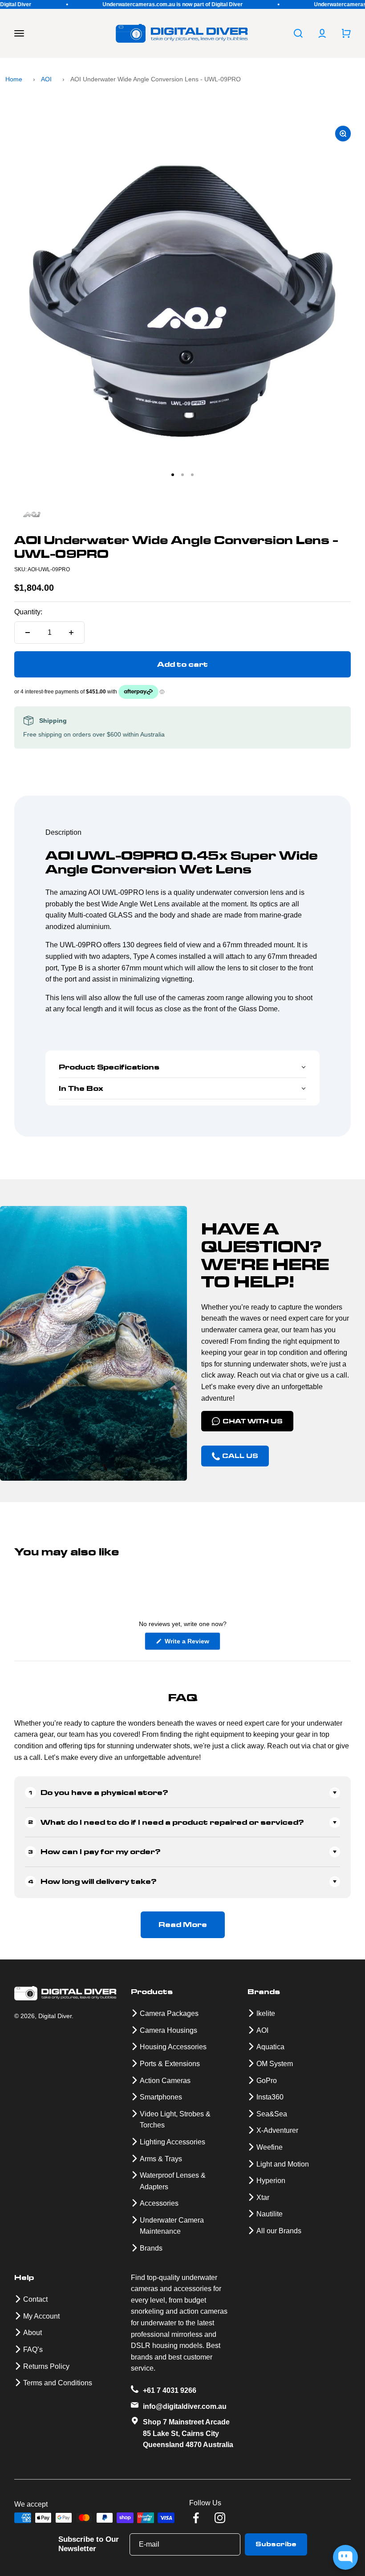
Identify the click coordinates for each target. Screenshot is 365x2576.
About (32, 2333)
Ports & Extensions (170, 2064)
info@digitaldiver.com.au (185, 2406)
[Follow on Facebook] (196, 2518)
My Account (41, 2316)
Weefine (270, 2147)
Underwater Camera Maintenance (172, 2226)
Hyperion (271, 2181)
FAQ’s (33, 2350)
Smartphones (161, 2097)
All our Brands (279, 2231)
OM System (275, 2064)
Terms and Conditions (58, 2383)
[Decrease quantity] (28, 633)
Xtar (263, 2197)
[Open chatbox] (345, 2557)
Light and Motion (283, 2164)
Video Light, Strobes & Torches (175, 2120)
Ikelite (266, 2013)
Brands (151, 2248)
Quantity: (28, 612)
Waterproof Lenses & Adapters (173, 2181)
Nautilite (270, 2214)
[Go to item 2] (182, 475)
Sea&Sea (272, 2114)
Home (14, 79)
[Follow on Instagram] (220, 2518)
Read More (183, 1925)
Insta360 (270, 2097)
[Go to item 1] (173, 475)
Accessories (159, 2203)
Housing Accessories (173, 2047)
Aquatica (270, 2047)
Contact (35, 2299)
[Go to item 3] (192, 475)
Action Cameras (165, 2081)
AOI (46, 79)
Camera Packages (169, 2013)
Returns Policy (46, 2366)
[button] (182, 1067)
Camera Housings (168, 2030)
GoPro (267, 2081)
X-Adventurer (277, 2130)
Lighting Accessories (172, 2142)
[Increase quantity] (71, 633)
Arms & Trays (161, 2159)
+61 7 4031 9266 (170, 2390)
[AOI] (182, 515)
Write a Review (192, 1644)
